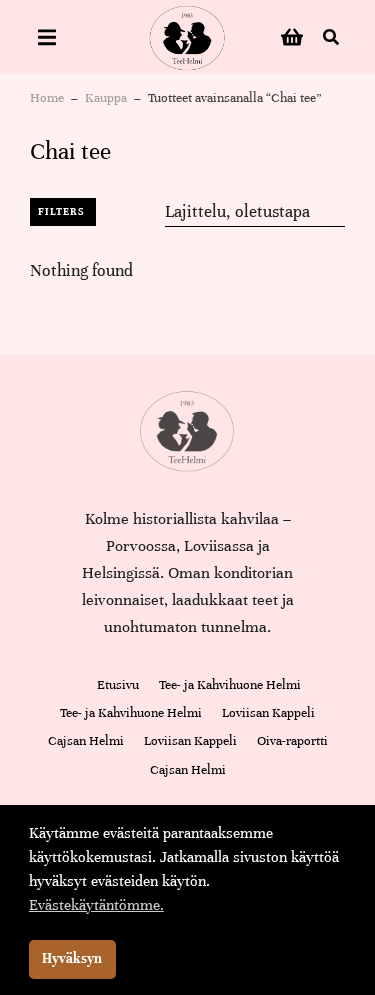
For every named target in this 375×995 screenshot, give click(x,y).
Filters (61, 211)
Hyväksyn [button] (72, 958)
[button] (47, 37)
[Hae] (331, 37)
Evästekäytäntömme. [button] (96, 905)
